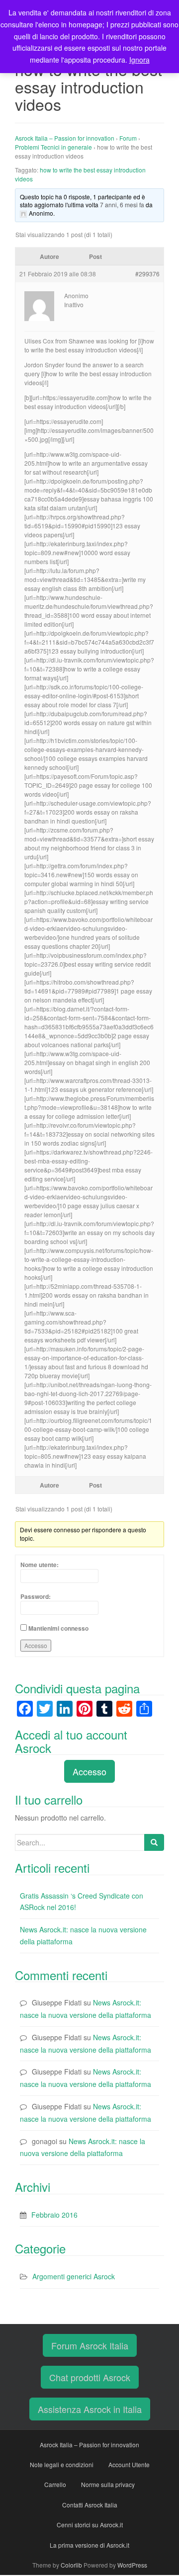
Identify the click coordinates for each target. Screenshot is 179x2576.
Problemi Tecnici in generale (53, 147)
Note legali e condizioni (62, 2464)
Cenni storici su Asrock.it (90, 2525)
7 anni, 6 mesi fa (122, 205)
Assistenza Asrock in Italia (90, 2409)
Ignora (139, 60)
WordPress (132, 2565)
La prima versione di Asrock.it (89, 2545)
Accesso (36, 1645)
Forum (128, 138)
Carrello (55, 2484)
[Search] (154, 1842)
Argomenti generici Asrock (74, 2276)
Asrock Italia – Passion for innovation (65, 138)
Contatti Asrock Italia (90, 2505)
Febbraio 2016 (54, 2215)
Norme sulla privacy (108, 2484)
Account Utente (129, 2464)
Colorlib (71, 2565)
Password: (36, 1596)
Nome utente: (40, 1565)
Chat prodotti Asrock (90, 2377)
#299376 (147, 274)
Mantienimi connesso (58, 1628)
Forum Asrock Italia (90, 2345)
